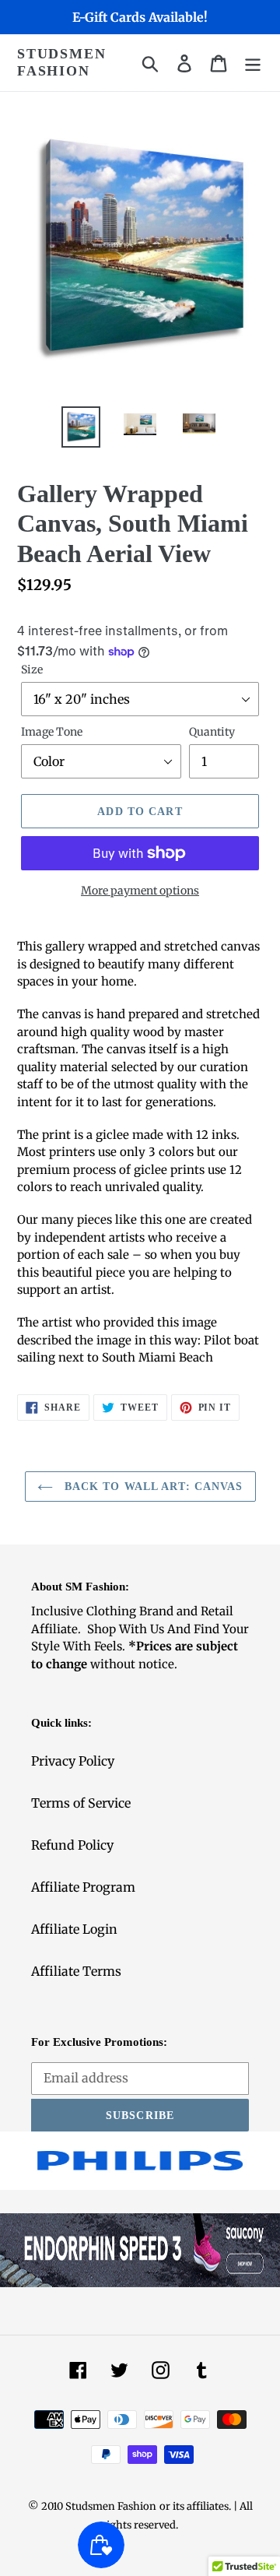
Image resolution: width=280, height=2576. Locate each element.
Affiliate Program (83, 1887)
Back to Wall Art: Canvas (152, 1487)
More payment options (140, 891)
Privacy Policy (73, 1761)
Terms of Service (81, 1803)
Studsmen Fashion (61, 62)
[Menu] (253, 63)
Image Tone (52, 732)
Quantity (212, 732)
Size (32, 669)
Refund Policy (72, 1845)
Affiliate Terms (76, 1971)
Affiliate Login (74, 1929)
